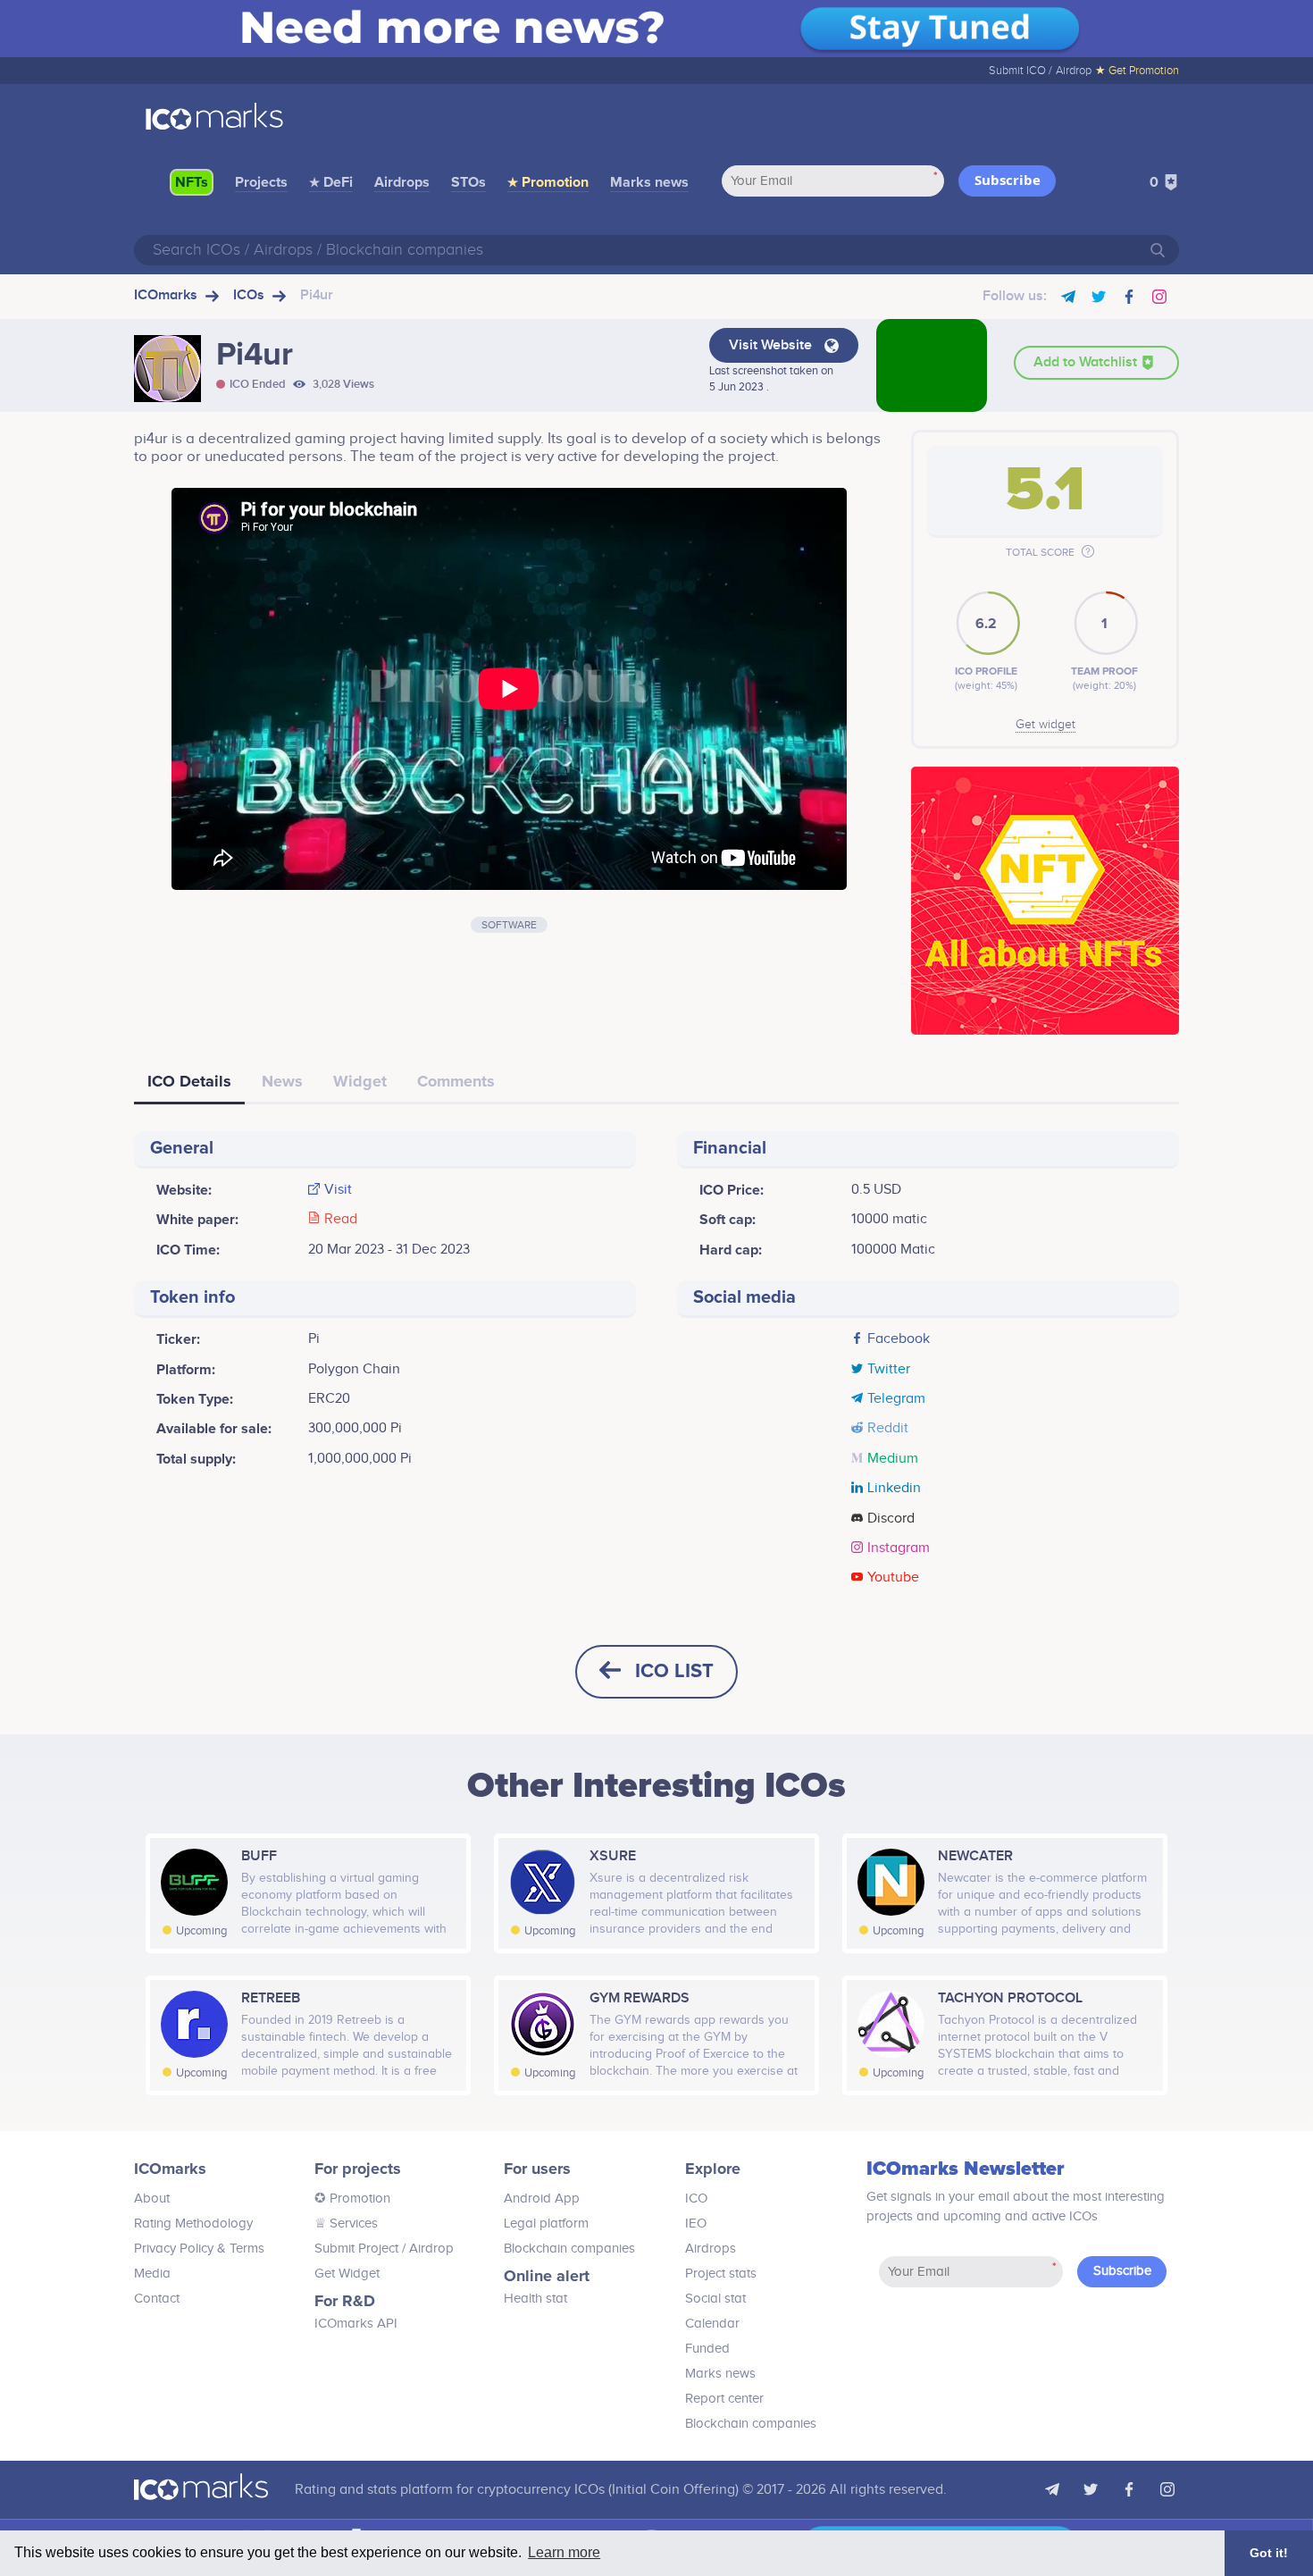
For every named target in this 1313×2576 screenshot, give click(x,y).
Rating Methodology (193, 2224)
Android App (542, 2198)
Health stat (535, 2299)
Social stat (715, 2299)
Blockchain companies (569, 2249)
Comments (456, 1081)
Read (341, 1220)
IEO (696, 2224)
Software (509, 925)
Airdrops (402, 182)
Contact (157, 2299)
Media (152, 2274)
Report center (724, 2399)
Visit (338, 1190)
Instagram (899, 1548)
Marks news (649, 182)
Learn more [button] (564, 2552)
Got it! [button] (1269, 2553)
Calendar (712, 2324)
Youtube (893, 1578)
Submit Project (356, 2249)
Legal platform (546, 2224)
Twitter (889, 1370)
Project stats (721, 2274)
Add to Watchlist (1087, 362)
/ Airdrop (426, 2249)
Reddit (888, 1429)
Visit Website (772, 345)
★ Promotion (548, 182)
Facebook (899, 1339)
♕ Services (346, 2224)
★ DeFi (331, 182)
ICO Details (189, 1081)
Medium (893, 1459)
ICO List (674, 1671)
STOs (468, 182)
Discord (891, 1519)
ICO (696, 2198)
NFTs (192, 182)
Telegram (896, 1399)
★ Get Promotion (1137, 71)
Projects (261, 182)
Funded (707, 2349)
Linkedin (894, 1489)
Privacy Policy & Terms (199, 2249)
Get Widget (347, 2274)
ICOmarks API (356, 2324)
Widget (360, 1081)
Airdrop (1074, 71)
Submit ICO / (1020, 71)
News (282, 1081)
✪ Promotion (352, 2198)
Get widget (1045, 725)
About (152, 2198)
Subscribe (1008, 180)
